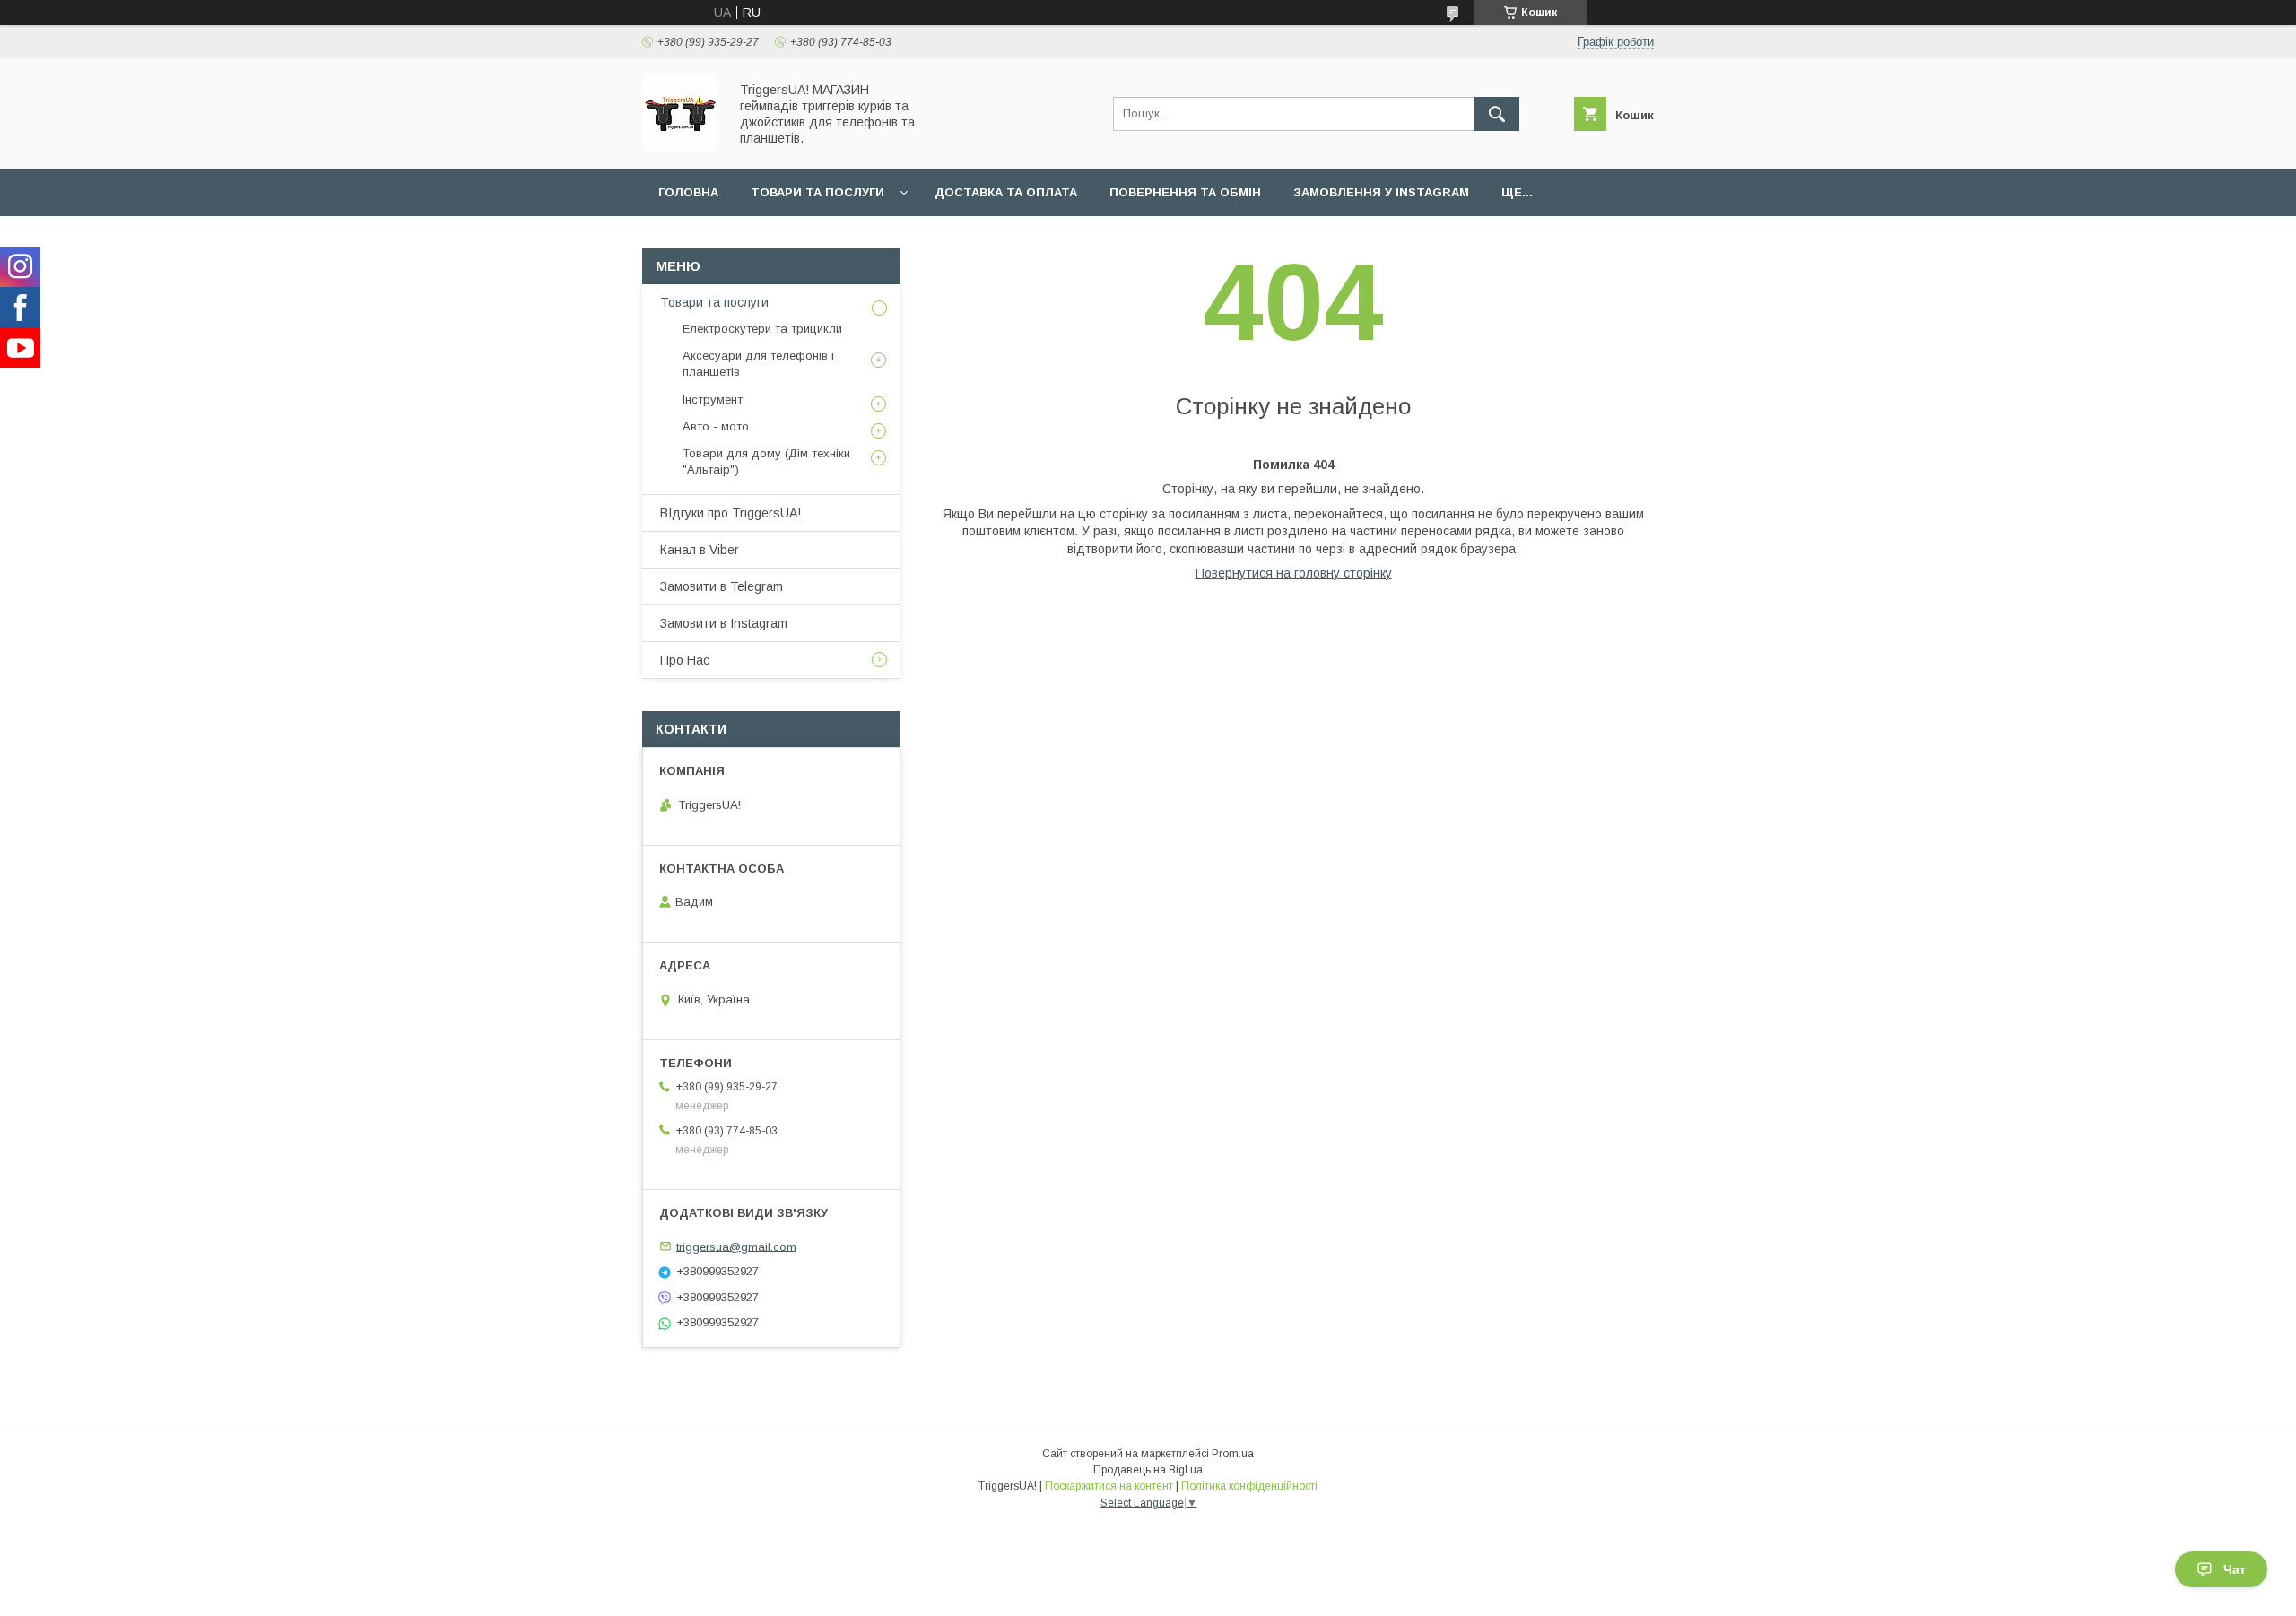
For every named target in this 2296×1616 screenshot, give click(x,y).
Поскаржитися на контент (1109, 1486)
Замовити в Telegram (722, 586)
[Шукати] (1497, 114)
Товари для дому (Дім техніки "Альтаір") (766, 461)
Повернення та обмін (1185, 192)
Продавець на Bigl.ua (1148, 1470)
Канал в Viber (700, 550)
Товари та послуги (818, 192)
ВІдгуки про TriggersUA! (731, 513)
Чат (2235, 1569)
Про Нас (685, 660)
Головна (688, 192)
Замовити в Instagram (724, 623)
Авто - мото (716, 426)
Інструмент (713, 400)
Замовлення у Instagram (1381, 192)
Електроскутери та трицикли (762, 329)
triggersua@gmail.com (736, 1246)
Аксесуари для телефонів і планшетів (758, 364)
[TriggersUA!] (680, 146)
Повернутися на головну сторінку (1294, 573)
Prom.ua (1233, 1454)
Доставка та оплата (1006, 192)
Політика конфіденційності (1249, 1486)
